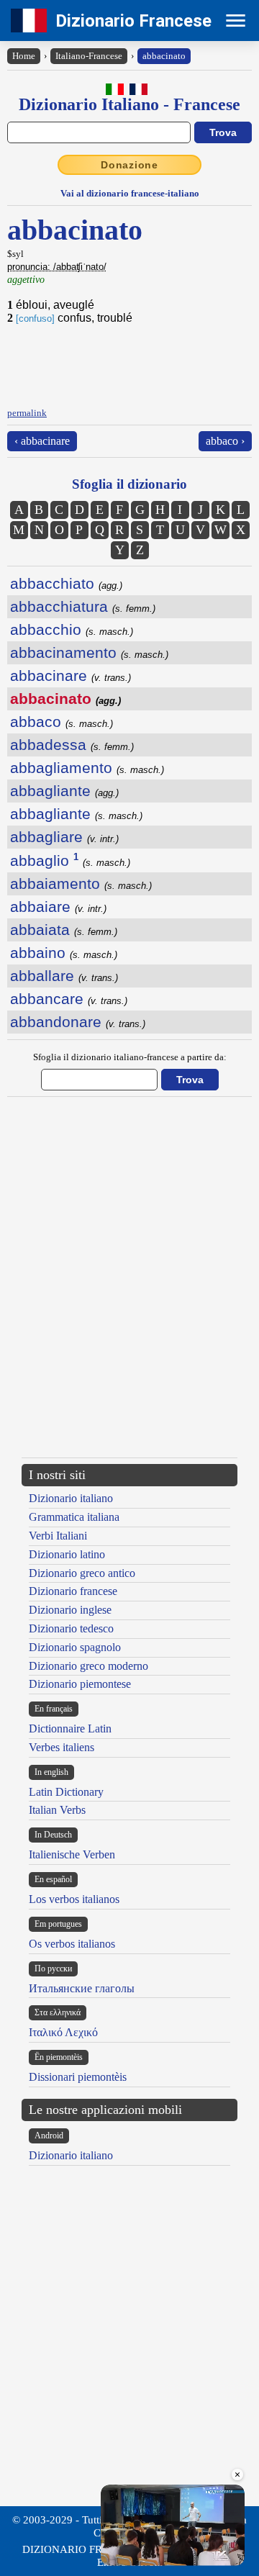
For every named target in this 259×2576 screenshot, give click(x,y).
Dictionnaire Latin (70, 1728)
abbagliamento (87, 768)
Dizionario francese (73, 1591)
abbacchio (72, 629)
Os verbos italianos (72, 1944)
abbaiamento (81, 883)
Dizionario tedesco (71, 1628)
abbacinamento (89, 652)
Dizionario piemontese (80, 1684)
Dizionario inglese (70, 1610)
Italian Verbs (57, 1810)
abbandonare (78, 1022)
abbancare (69, 999)
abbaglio (70, 860)
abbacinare (71, 675)
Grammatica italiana (74, 1517)
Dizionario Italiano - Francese (129, 104)
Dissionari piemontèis (78, 2077)
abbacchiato (66, 583)
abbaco (62, 722)
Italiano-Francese (89, 56)
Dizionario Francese (133, 21)
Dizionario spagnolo (75, 1647)
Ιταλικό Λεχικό (63, 2032)
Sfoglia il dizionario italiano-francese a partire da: (130, 1057)
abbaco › (225, 441)
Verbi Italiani (58, 1536)
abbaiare (58, 907)
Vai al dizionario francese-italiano (130, 193)
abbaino (64, 953)
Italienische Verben (72, 1854)
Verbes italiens (62, 1747)
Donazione (129, 165)
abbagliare (64, 837)
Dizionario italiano (71, 1498)
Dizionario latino (67, 1554)
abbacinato (164, 56)
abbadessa (72, 745)
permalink (27, 413)
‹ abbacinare (42, 441)
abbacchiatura (83, 606)
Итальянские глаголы (82, 1988)
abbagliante (64, 791)
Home (24, 56)
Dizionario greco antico (82, 1573)
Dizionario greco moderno (88, 1666)
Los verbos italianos (74, 1899)
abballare (64, 976)
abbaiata (64, 930)
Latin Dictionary (66, 1792)
